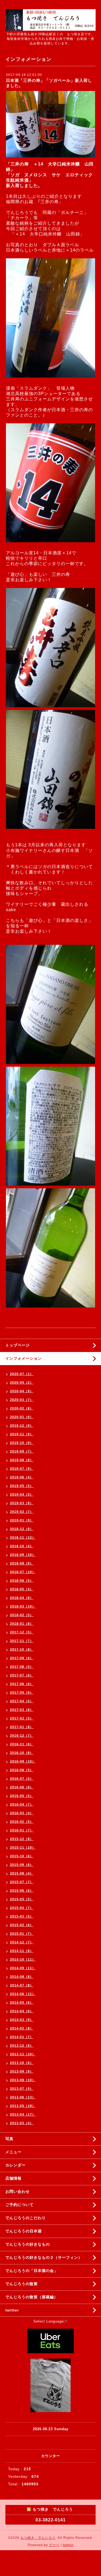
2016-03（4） (22, 1813)
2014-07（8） (22, 1985)
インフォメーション (24, 1358)
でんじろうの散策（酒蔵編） (32, 2297)
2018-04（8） (22, 1598)
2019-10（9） (22, 1443)
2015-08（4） (22, 1873)
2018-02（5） (22, 1615)
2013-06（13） (23, 2097)
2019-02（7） (22, 1512)
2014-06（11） (23, 1994)
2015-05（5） (22, 1899)
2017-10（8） (22, 1650)
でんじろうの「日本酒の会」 (32, 2271)
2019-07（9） (22, 1469)
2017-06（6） (22, 1684)
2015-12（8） (22, 1839)
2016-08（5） (22, 1770)
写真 (9, 2139)
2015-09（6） (22, 1865)
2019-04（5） (22, 1495)
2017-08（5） (22, 1667)
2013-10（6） (22, 2063)
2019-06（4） (22, 1477)
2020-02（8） (22, 1408)
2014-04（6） (22, 2011)
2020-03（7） (22, 1400)
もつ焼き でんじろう (38, 2538)
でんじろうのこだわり (26, 2218)
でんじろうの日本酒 (24, 2231)
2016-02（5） (22, 1822)
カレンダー (15, 2165)
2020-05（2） (22, 1383)
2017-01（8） (22, 1727)
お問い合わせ (18, 2191)
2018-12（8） (22, 1529)
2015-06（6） (22, 1891)
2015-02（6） (22, 1925)
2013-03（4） (22, 2123)
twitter (12, 2310)
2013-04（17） (23, 2115)
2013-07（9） (22, 2089)
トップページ (18, 1345)
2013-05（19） (23, 2106)
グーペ (54, 2545)
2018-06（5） (22, 1581)
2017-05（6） (22, 1693)
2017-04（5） (22, 1701)
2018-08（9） (22, 1563)
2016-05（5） (22, 1796)
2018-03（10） (23, 1606)
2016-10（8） (22, 1753)
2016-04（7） (22, 1805)
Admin (68, 2545)
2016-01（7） (22, 1830)
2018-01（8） (22, 1624)
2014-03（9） (22, 2020)
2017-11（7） (22, 1641)
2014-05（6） (22, 2003)
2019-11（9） (22, 1434)
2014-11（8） (22, 1951)
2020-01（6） (22, 1417)
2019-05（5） (22, 1486)
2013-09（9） (22, 2071)
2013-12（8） (22, 2046)
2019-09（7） (22, 1451)
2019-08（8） (22, 1460)
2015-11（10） (23, 1848)
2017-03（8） (22, 1710)
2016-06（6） (22, 1787)
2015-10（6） (22, 1856)
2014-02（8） (22, 2028)
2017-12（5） (22, 1632)
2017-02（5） (22, 1718)
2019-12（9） (22, 1426)
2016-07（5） (22, 1779)
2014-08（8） (22, 1977)
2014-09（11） (23, 1968)
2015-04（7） (22, 1908)
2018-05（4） (22, 1589)
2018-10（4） (22, 1546)
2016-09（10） (23, 1761)
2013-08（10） (23, 2080)
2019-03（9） (22, 1503)
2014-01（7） (22, 2037)
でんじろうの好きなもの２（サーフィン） (44, 2257)
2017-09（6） (22, 1658)
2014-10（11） (23, 1960)
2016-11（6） (22, 1744)
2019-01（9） (22, 1520)
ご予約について (20, 2205)
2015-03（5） (22, 1916)
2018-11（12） (23, 1538)
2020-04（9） (22, 1391)
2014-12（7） (22, 1942)
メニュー (13, 2152)
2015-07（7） (22, 1882)
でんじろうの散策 (22, 2284)
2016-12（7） (22, 1736)
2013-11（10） (23, 2054)
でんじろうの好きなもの (28, 2244)
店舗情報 (13, 2178)
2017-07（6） (22, 1675)
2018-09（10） (23, 1555)
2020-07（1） (22, 1374)
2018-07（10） (23, 1572)
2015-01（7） (22, 1934)
